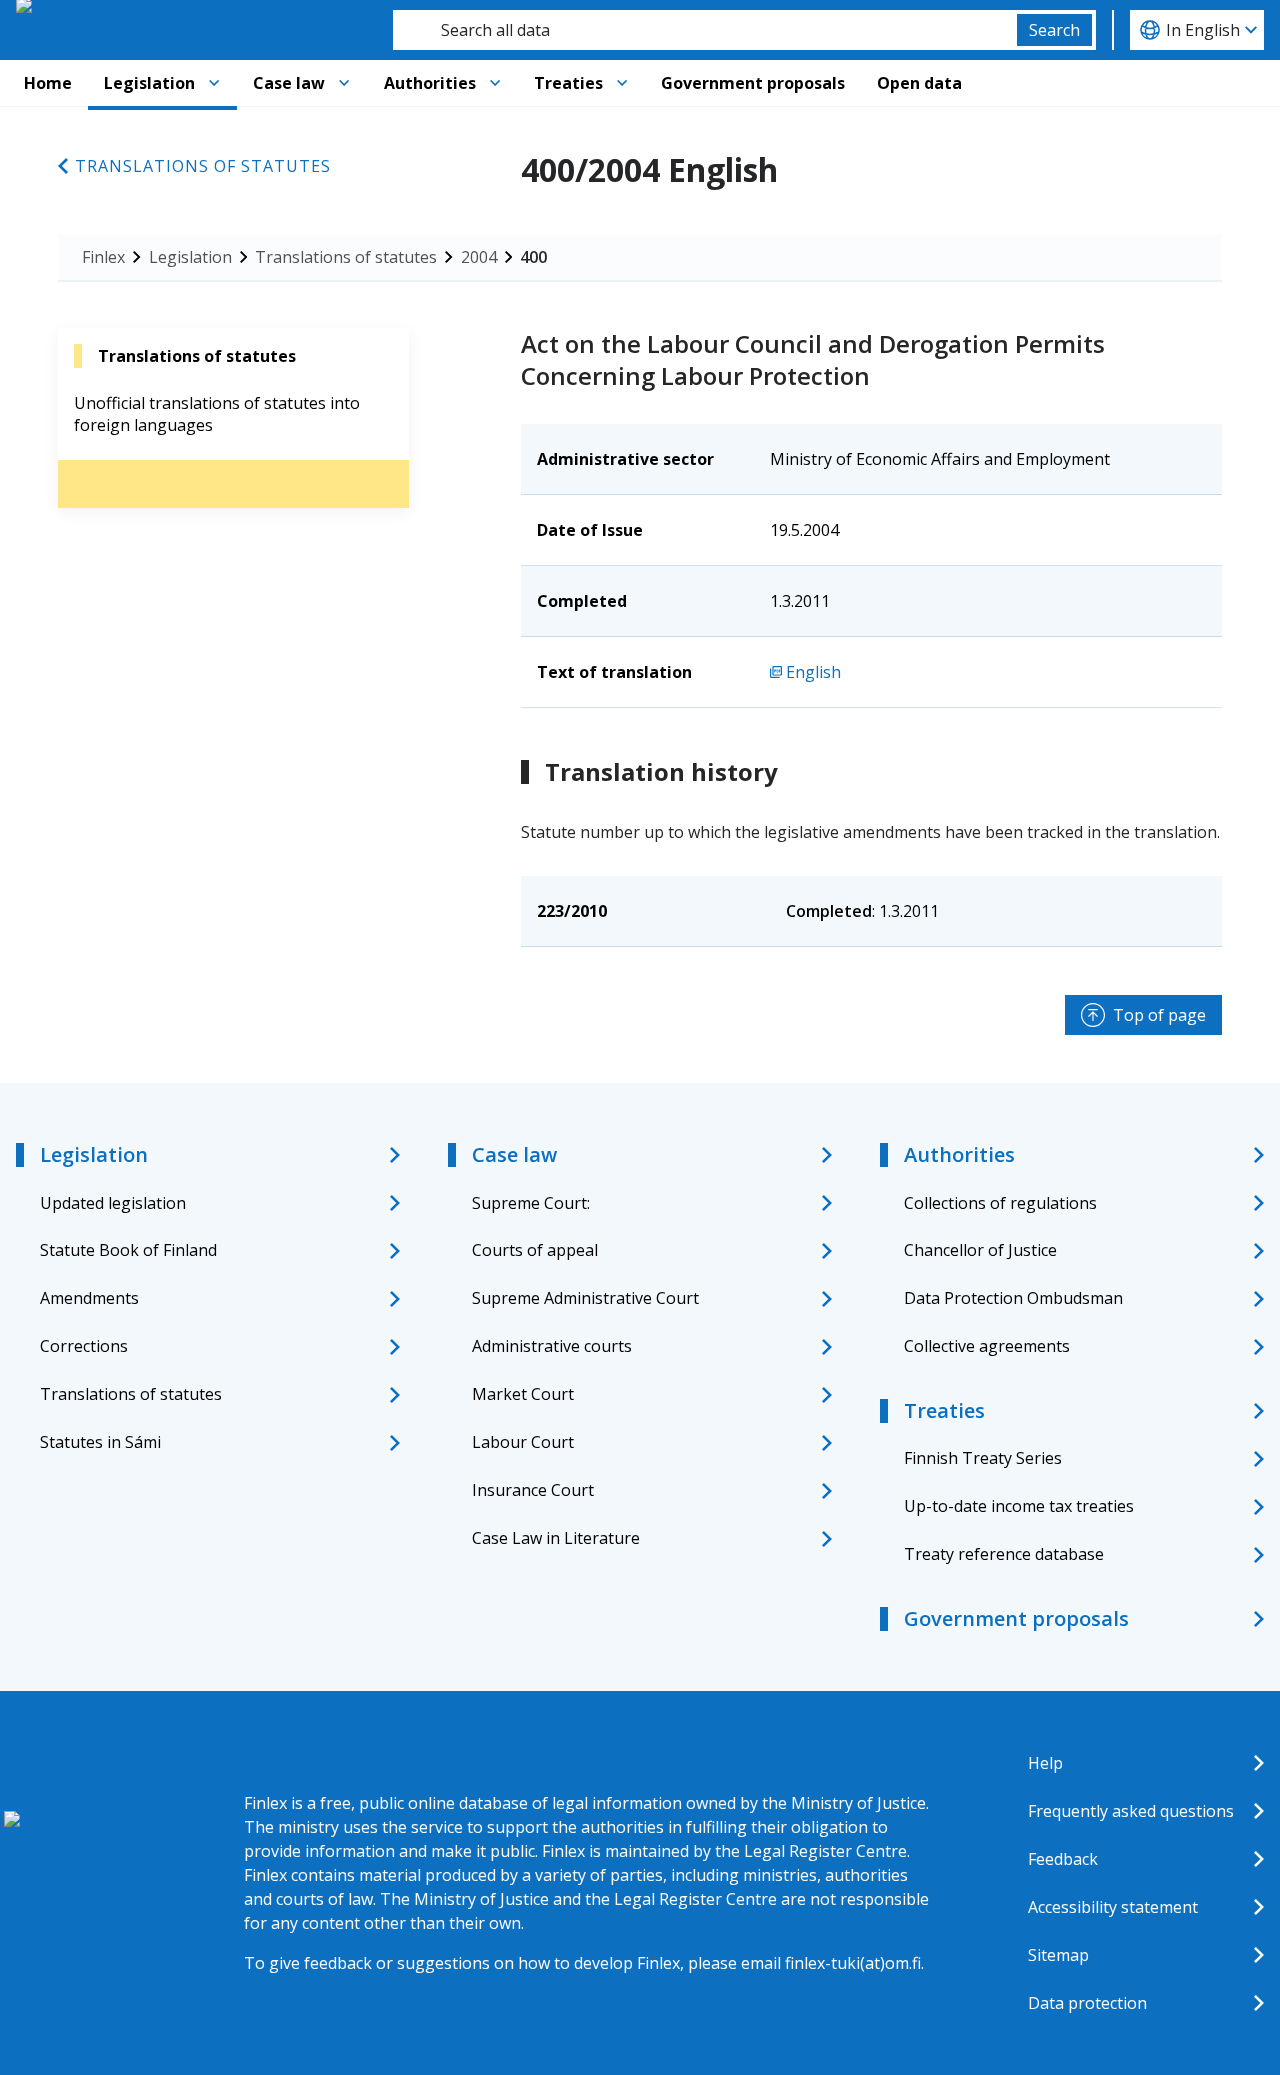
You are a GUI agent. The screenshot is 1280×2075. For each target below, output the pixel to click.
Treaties (568, 83)
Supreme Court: (531, 1203)
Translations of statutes (203, 166)
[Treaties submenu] (622, 83)
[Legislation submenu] (214, 83)
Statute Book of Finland (128, 1250)
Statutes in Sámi (100, 1442)
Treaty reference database (1004, 1554)
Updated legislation (113, 1203)
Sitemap (1058, 1955)
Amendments (89, 1298)
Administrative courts (552, 1346)
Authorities (430, 83)
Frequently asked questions (1131, 1811)
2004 (479, 257)
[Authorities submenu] (495, 83)
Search (1054, 30)
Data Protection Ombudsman (1013, 1298)
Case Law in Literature (556, 1538)
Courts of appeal (535, 1250)
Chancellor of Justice (980, 1250)
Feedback (1063, 1859)
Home (48, 83)
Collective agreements (987, 1346)
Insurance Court (533, 1490)
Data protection (1087, 2003)
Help (1045, 1763)
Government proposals (753, 83)
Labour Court (523, 1442)
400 (533, 257)
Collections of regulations (1000, 1203)
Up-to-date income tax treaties (1019, 1506)
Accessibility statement (1113, 1907)
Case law (289, 83)
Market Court (523, 1394)
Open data (919, 83)
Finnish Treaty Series (983, 1458)
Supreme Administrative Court (585, 1298)
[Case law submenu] (344, 83)
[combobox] (705, 30)
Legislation (149, 83)
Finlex (103, 257)
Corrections (84, 1346)
